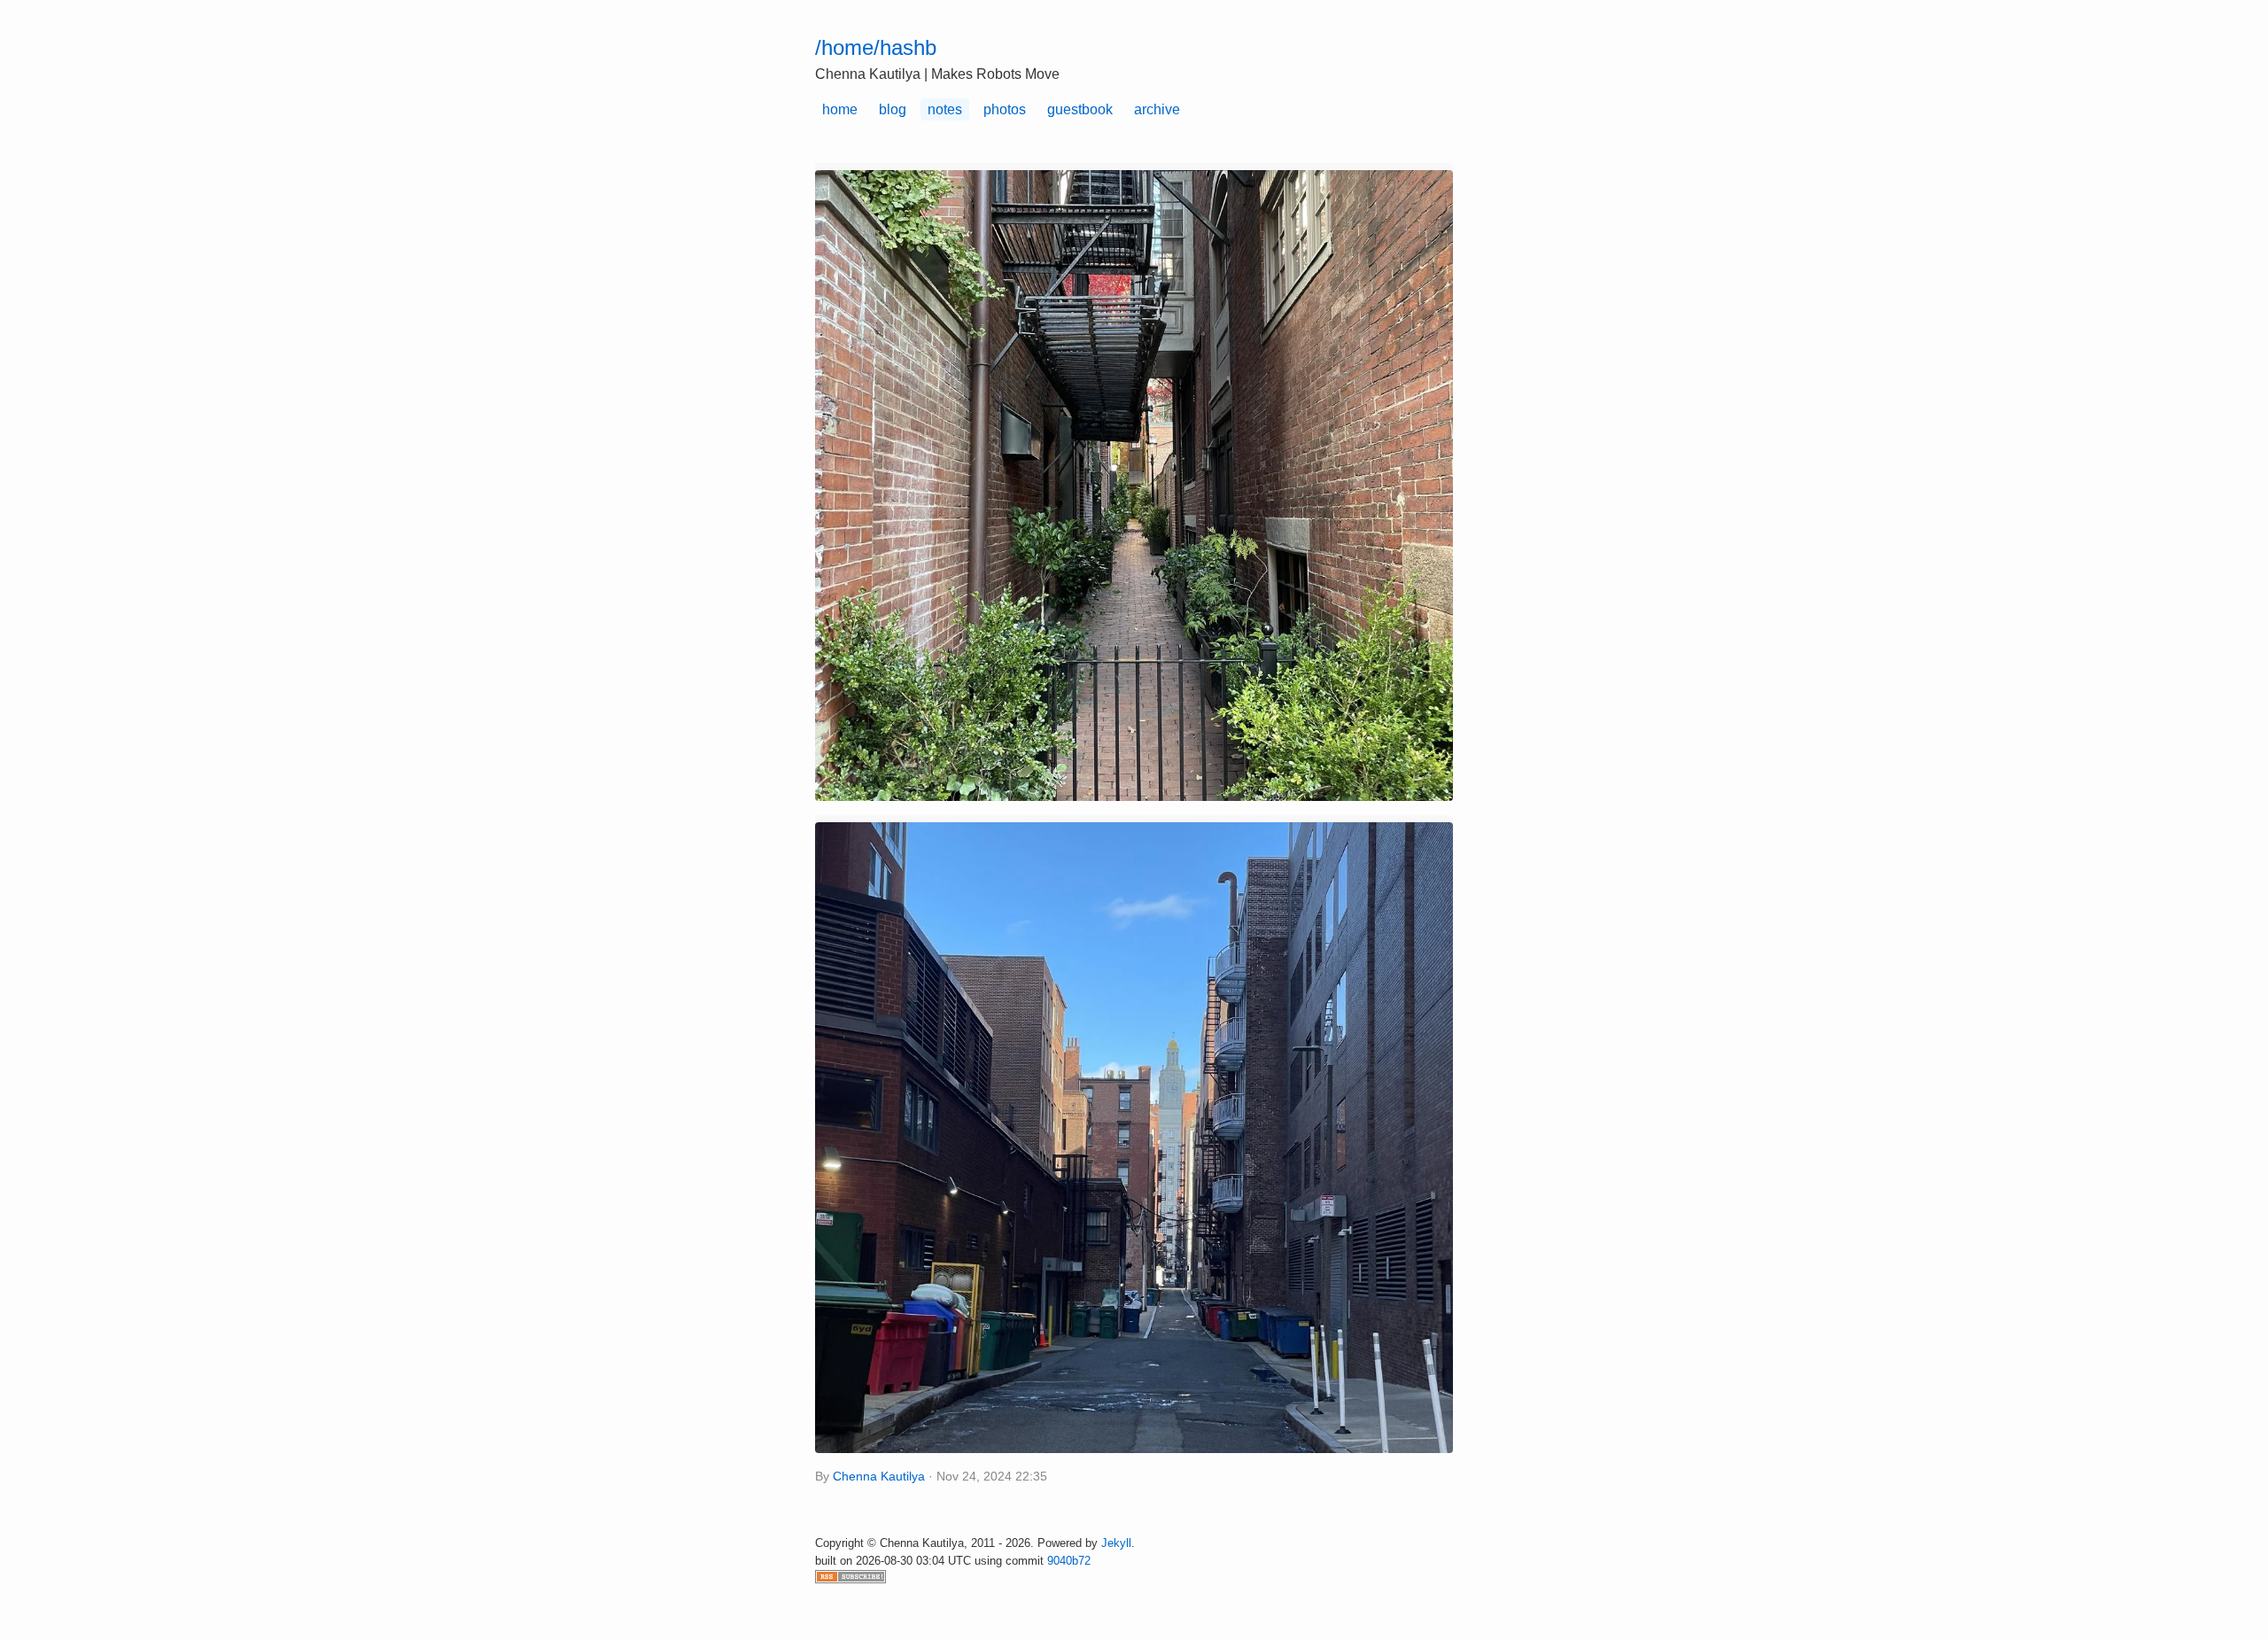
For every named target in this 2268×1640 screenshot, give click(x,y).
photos (1005, 109)
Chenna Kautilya (879, 1477)
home (840, 109)
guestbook (1080, 109)
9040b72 (1069, 1561)
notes (945, 109)
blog (893, 109)
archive (1157, 109)
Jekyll (1116, 1543)
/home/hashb (876, 47)
